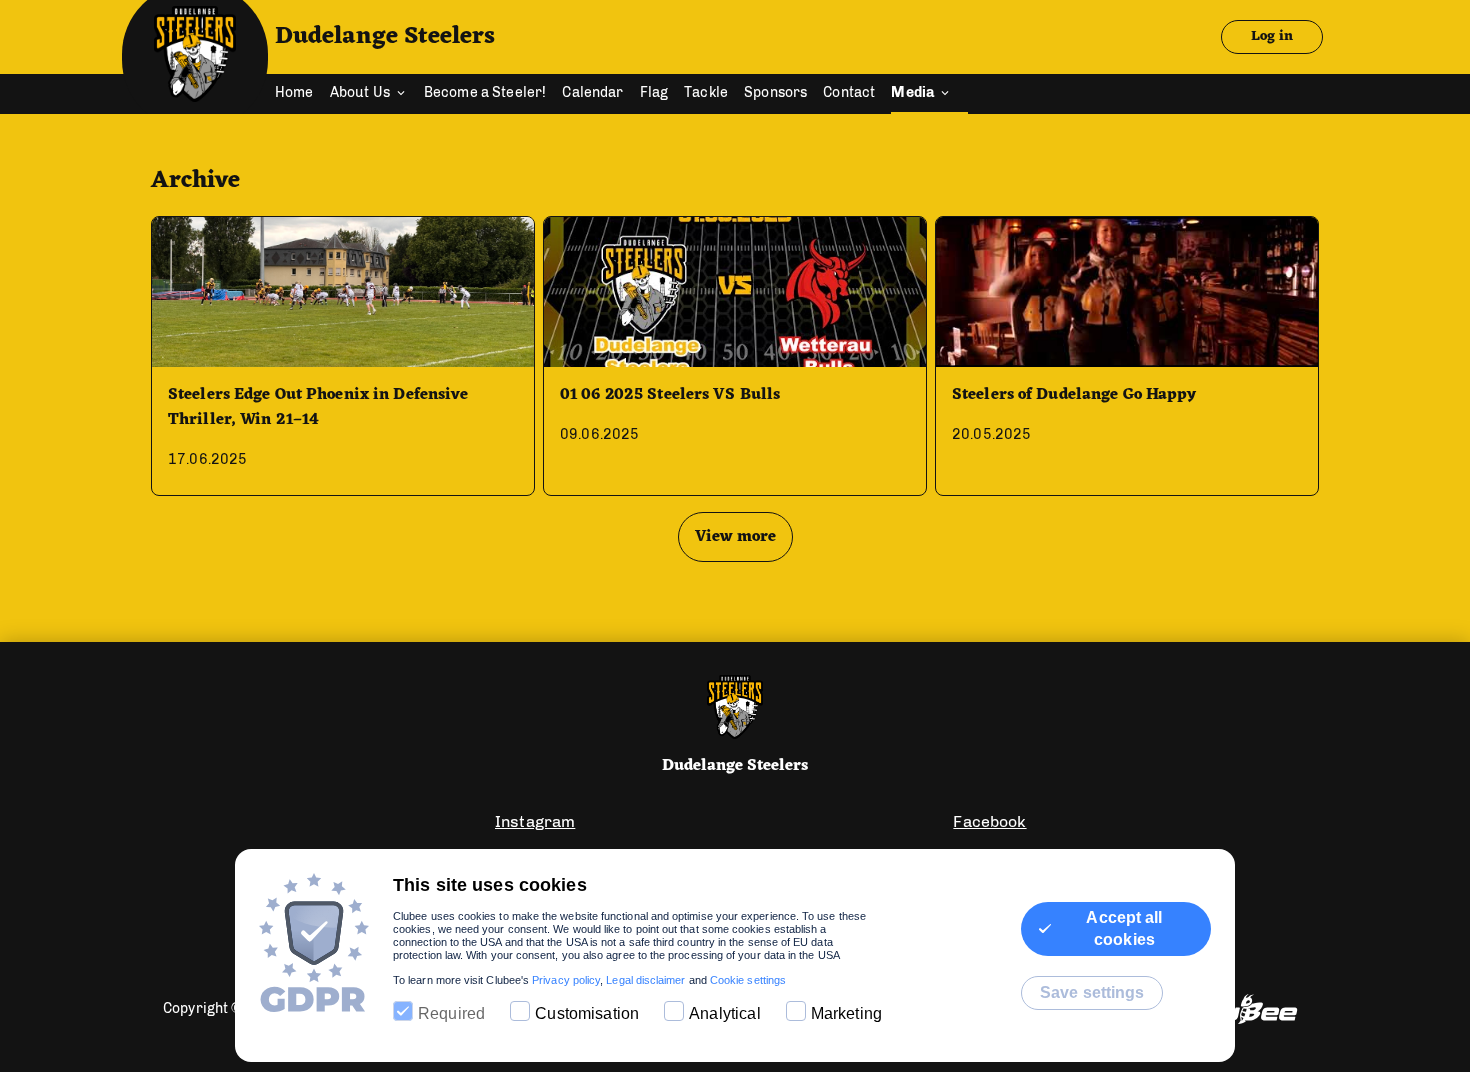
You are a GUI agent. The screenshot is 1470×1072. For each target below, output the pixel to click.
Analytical (725, 1013)
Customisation (587, 1013)
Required (451, 1013)
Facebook (989, 821)
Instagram (535, 821)
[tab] (302, 94)
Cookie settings (748, 980)
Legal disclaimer (645, 980)
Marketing (846, 1013)
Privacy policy (566, 980)
